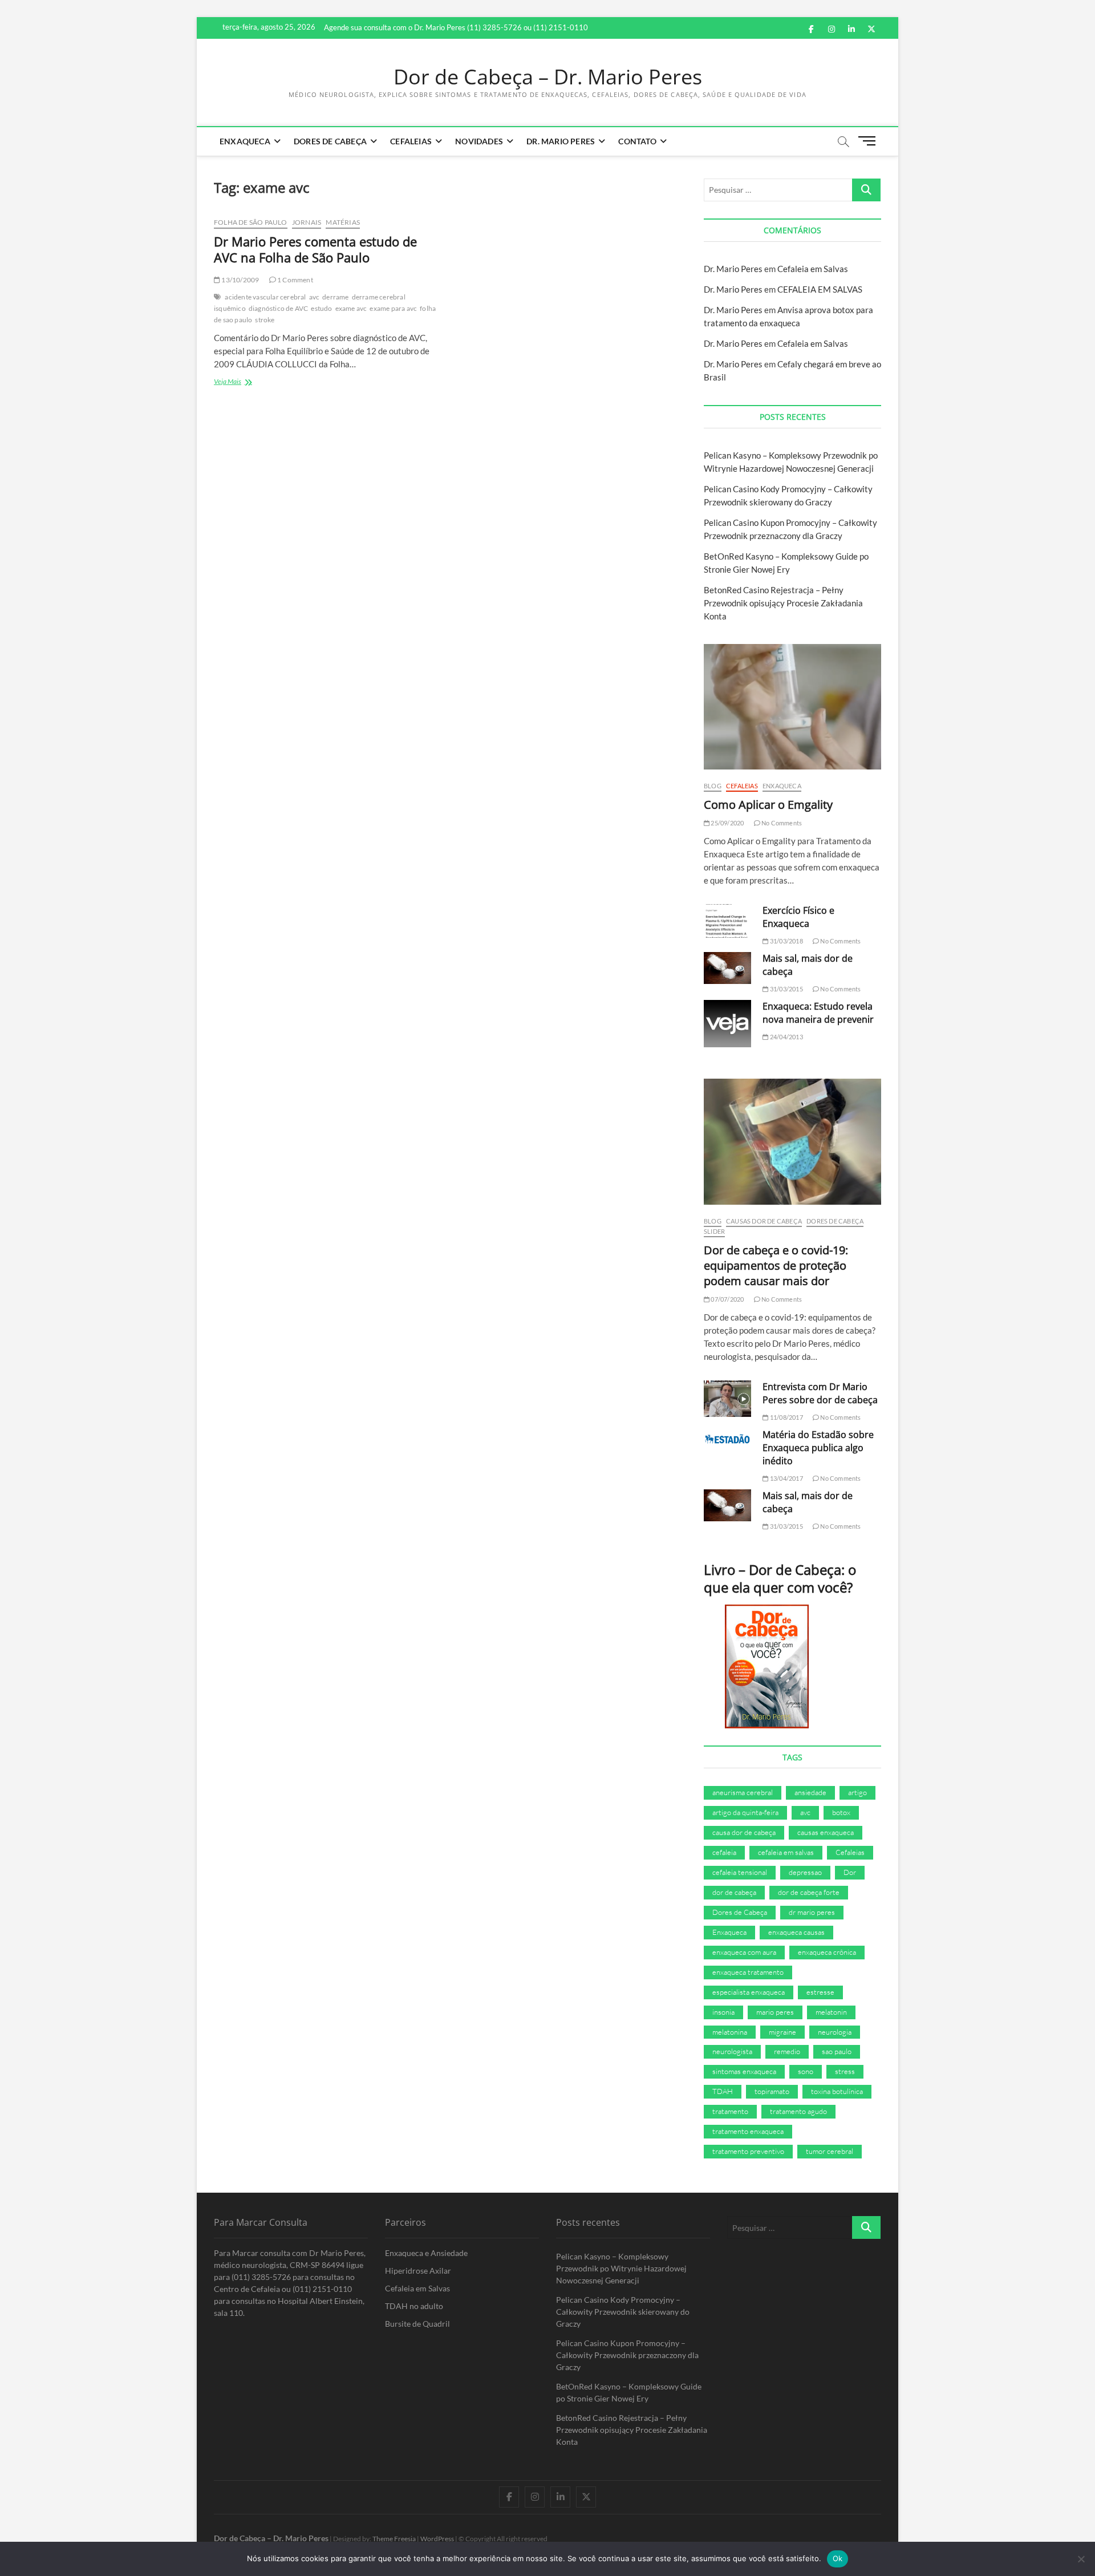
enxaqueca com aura (744, 1952)
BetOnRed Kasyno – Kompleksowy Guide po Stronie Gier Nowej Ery (629, 2392)
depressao (805, 1872)
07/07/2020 (727, 1299)
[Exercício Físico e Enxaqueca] (727, 921)
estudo (321, 308)
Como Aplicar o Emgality (768, 805)
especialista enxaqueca (749, 1992)
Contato (637, 141)
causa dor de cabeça (744, 1832)
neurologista (732, 2051)
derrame (335, 297)
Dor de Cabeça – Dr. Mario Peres (548, 77)
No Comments (781, 823)
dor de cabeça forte (809, 1892)
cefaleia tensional (740, 1872)
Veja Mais (239, 382)
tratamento (730, 2111)
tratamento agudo (798, 2111)
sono (806, 2071)
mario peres (775, 2012)
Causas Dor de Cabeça (764, 1221)
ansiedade (810, 1792)
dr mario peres (812, 1912)
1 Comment (295, 280)
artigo (857, 1792)
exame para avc (393, 308)
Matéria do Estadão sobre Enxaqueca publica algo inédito (818, 1448)
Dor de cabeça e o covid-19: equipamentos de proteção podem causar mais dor (776, 1265)
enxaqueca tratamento (748, 1972)
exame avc (351, 308)
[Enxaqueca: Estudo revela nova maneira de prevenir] (727, 1024)
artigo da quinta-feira (745, 1812)
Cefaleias (411, 141)
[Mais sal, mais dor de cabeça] (727, 968)
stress (845, 2071)
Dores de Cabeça (330, 141)
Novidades (479, 141)
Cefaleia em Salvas (813, 269)
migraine (782, 2032)
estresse (820, 1992)
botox (841, 1812)
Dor (850, 1872)
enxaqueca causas (796, 1932)
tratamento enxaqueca (748, 2131)
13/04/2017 (786, 1478)
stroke (265, 320)
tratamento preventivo (748, 2151)
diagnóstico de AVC (279, 308)
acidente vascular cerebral (265, 297)
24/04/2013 (786, 1037)
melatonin (831, 2012)
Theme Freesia (394, 2539)
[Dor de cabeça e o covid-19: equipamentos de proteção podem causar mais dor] (792, 1141)
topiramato (772, 2091)
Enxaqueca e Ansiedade (426, 2253)
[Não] (1081, 2559)
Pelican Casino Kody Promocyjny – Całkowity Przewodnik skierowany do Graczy (623, 2312)
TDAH (723, 2091)
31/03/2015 (786, 989)
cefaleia (724, 1852)
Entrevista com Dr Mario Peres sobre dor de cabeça (820, 1393)
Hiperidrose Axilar (418, 2271)
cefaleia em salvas (786, 1852)
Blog (713, 786)
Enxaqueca (245, 141)
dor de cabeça (734, 1892)
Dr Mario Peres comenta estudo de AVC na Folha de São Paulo (315, 249)
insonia (723, 2012)
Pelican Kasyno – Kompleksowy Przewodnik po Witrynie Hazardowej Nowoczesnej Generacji (621, 2268)
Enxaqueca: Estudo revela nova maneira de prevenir (818, 1013)
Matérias (343, 222)
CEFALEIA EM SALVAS (820, 289)
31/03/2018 (786, 941)
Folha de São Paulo (251, 222)
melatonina (730, 2032)
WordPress (437, 2539)
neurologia (835, 2032)
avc (315, 297)
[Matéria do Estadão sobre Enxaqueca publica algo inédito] (727, 1439)
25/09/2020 (727, 823)
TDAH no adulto (414, 2306)
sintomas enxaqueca (744, 2071)
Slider (714, 1231)
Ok (838, 2558)
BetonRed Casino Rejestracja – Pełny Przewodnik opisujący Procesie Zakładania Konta (783, 603)
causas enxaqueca (826, 1832)
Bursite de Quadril (417, 2324)
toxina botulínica (837, 2091)
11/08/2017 (786, 1417)
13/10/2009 (240, 280)
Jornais (307, 222)
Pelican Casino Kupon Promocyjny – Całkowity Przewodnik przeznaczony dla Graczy (627, 2355)
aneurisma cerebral (743, 1792)
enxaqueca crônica (827, 1952)
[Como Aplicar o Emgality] (792, 707)
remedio (787, 2051)
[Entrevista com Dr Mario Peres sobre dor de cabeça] (727, 1399)
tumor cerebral (830, 2151)
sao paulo (837, 2051)
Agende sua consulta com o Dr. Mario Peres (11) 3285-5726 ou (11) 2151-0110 (456, 27)
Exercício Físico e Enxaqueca (798, 917)
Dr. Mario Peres (561, 141)
